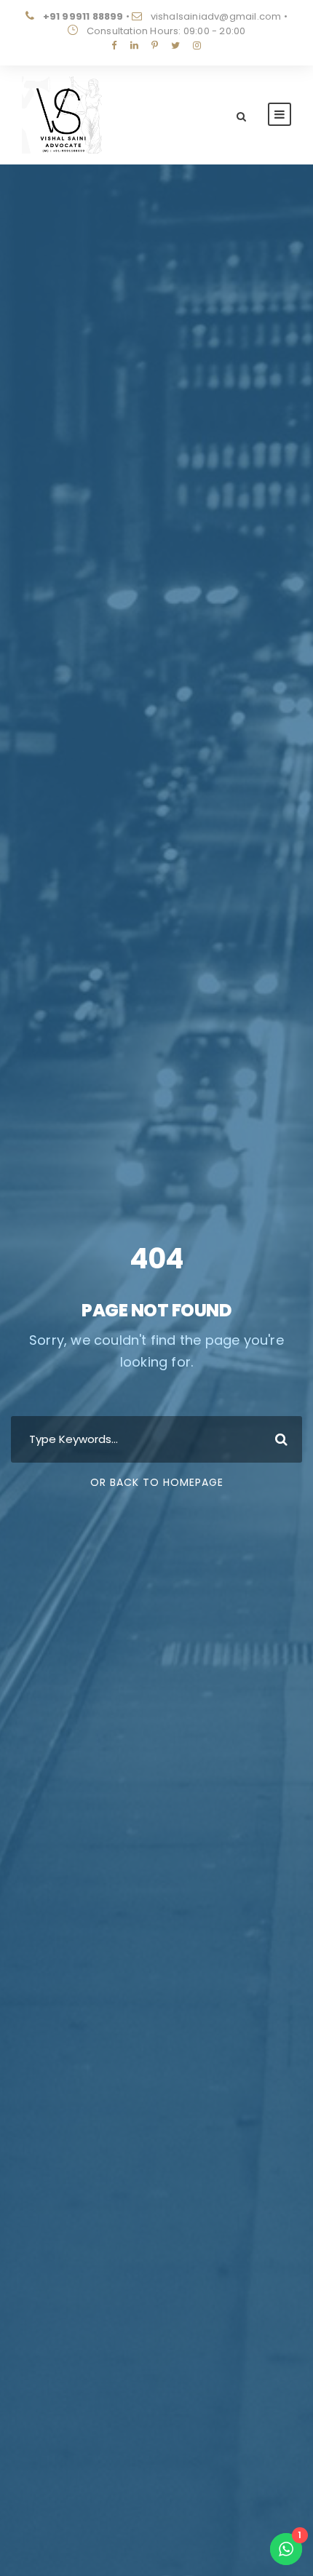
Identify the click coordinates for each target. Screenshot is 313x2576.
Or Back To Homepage (157, 1482)
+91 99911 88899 (83, 16)
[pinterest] (155, 45)
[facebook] (114, 45)
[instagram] (197, 45)
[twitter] (175, 45)
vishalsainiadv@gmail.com (216, 16)
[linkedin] (134, 45)
